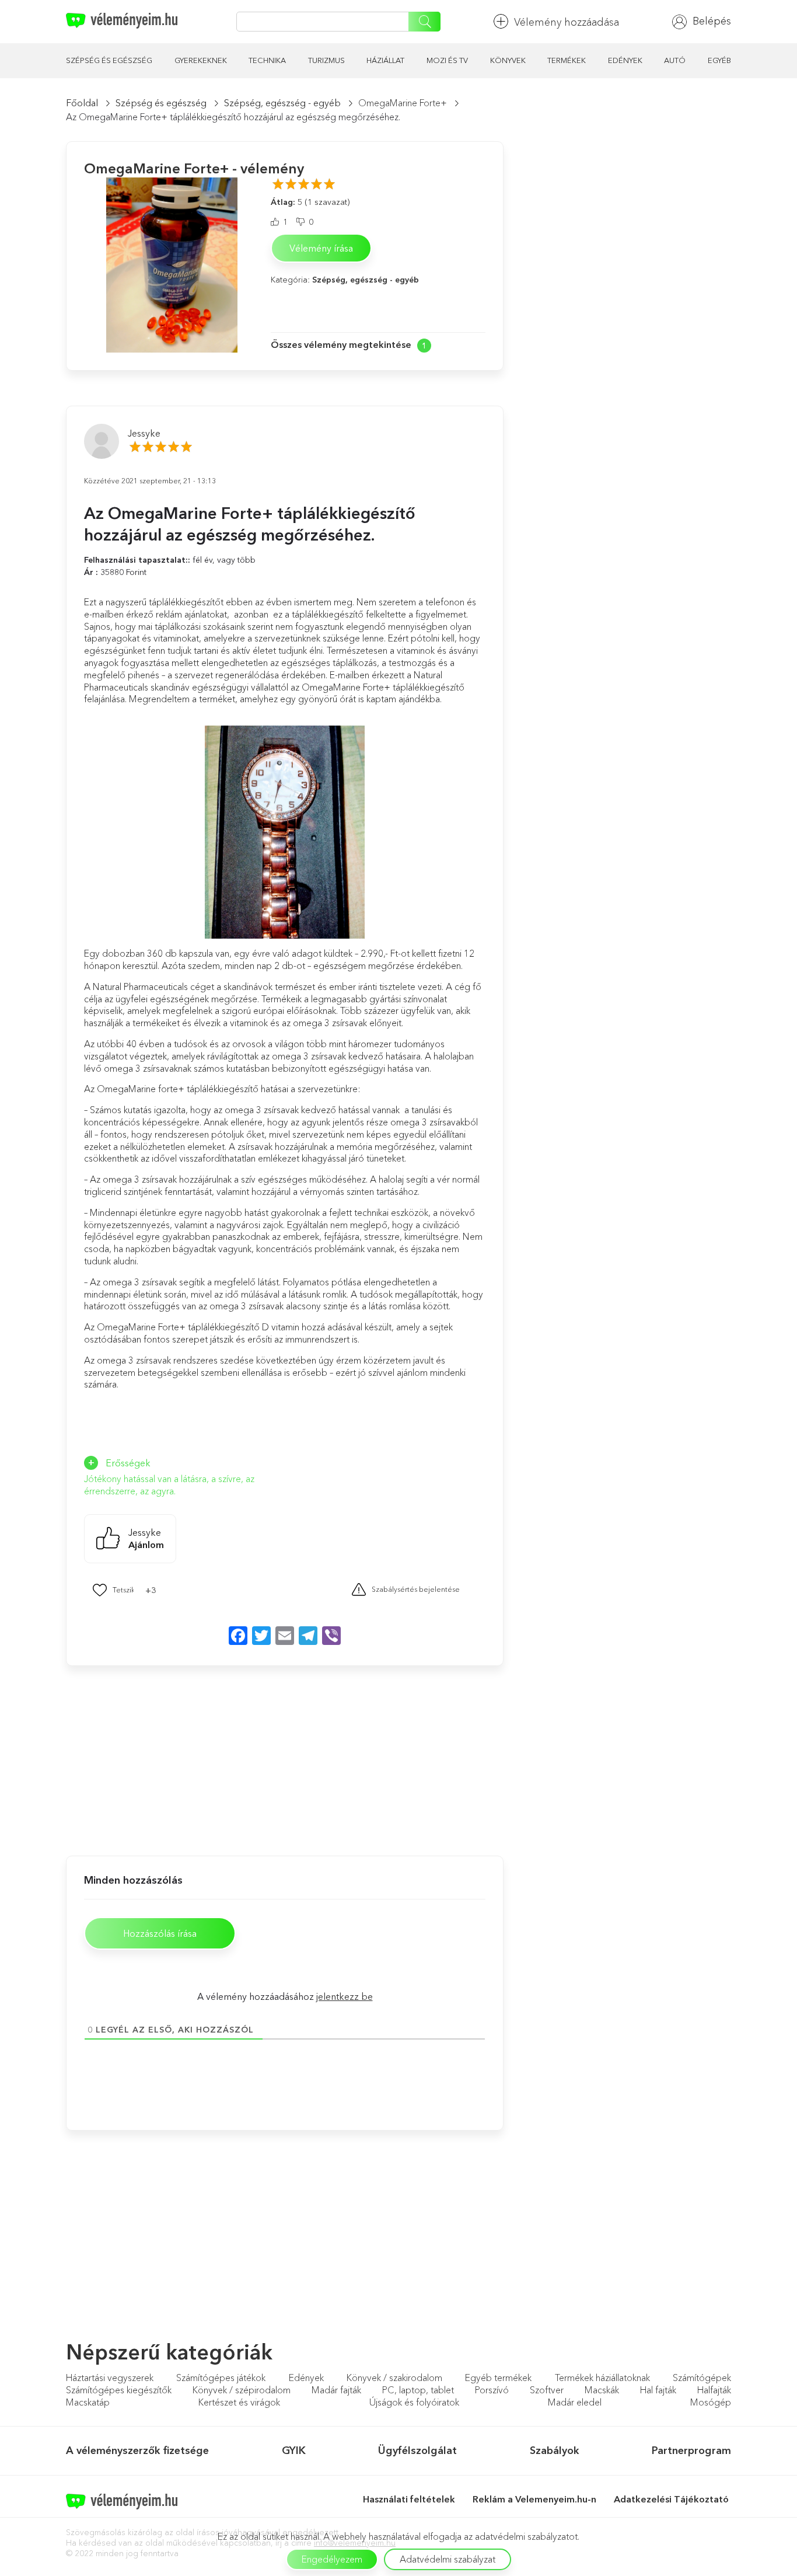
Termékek (567, 60)
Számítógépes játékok (221, 2378)
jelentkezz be (345, 1996)
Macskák (602, 2390)
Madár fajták (336, 2390)
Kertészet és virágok (239, 2402)
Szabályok (555, 2450)
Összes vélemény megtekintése (341, 344)
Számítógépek (702, 2378)
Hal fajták (658, 2390)
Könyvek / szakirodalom (394, 2378)
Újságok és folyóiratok (414, 2402)
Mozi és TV (447, 60)
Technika (267, 60)
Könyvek (508, 60)
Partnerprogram (691, 2450)
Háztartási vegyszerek (110, 2378)
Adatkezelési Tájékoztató (672, 2499)
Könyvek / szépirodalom (242, 2390)
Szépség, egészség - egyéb (282, 103)
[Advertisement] (171, 1759)
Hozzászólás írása (160, 1933)
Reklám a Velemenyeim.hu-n (534, 2499)
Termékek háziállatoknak (602, 2378)
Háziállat (385, 60)
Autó (675, 60)
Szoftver (547, 2390)
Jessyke (144, 433)
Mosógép (711, 2402)
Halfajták (714, 2390)
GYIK (294, 2450)
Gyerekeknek (201, 60)
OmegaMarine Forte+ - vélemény (194, 168)
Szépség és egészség (109, 60)
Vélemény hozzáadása (567, 22)
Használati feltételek (409, 2499)
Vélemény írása (321, 248)
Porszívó (492, 2390)
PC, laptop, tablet (418, 2390)
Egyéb (719, 60)
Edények (625, 60)
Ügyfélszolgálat (417, 2450)
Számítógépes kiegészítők (119, 2390)
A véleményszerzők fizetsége (137, 2450)
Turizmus (326, 60)
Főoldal (82, 103)
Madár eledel (575, 2402)
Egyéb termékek (498, 2378)
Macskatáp (88, 2402)
